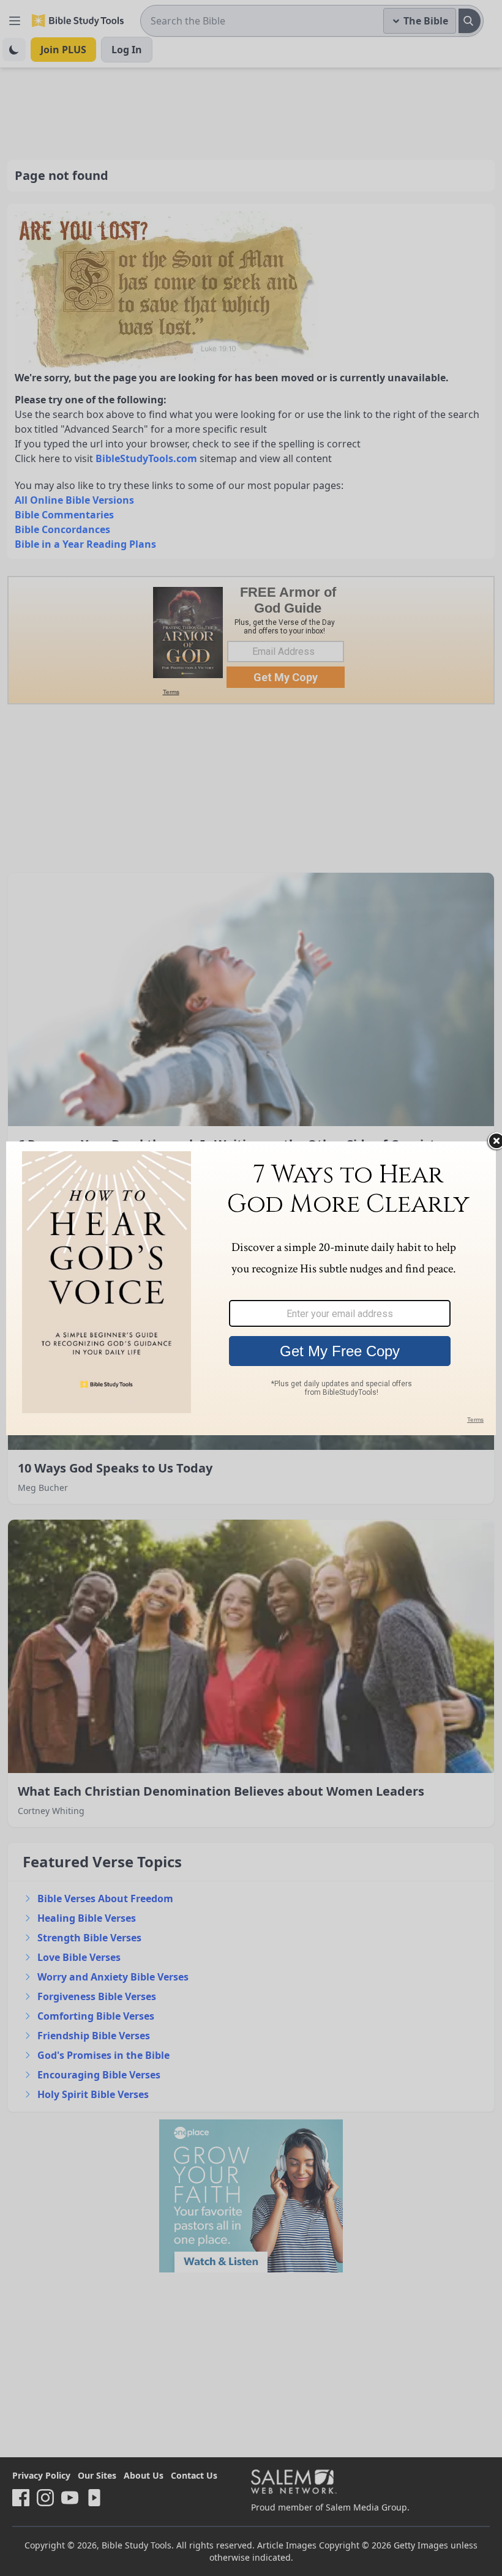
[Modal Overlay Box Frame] (251, 1288)
